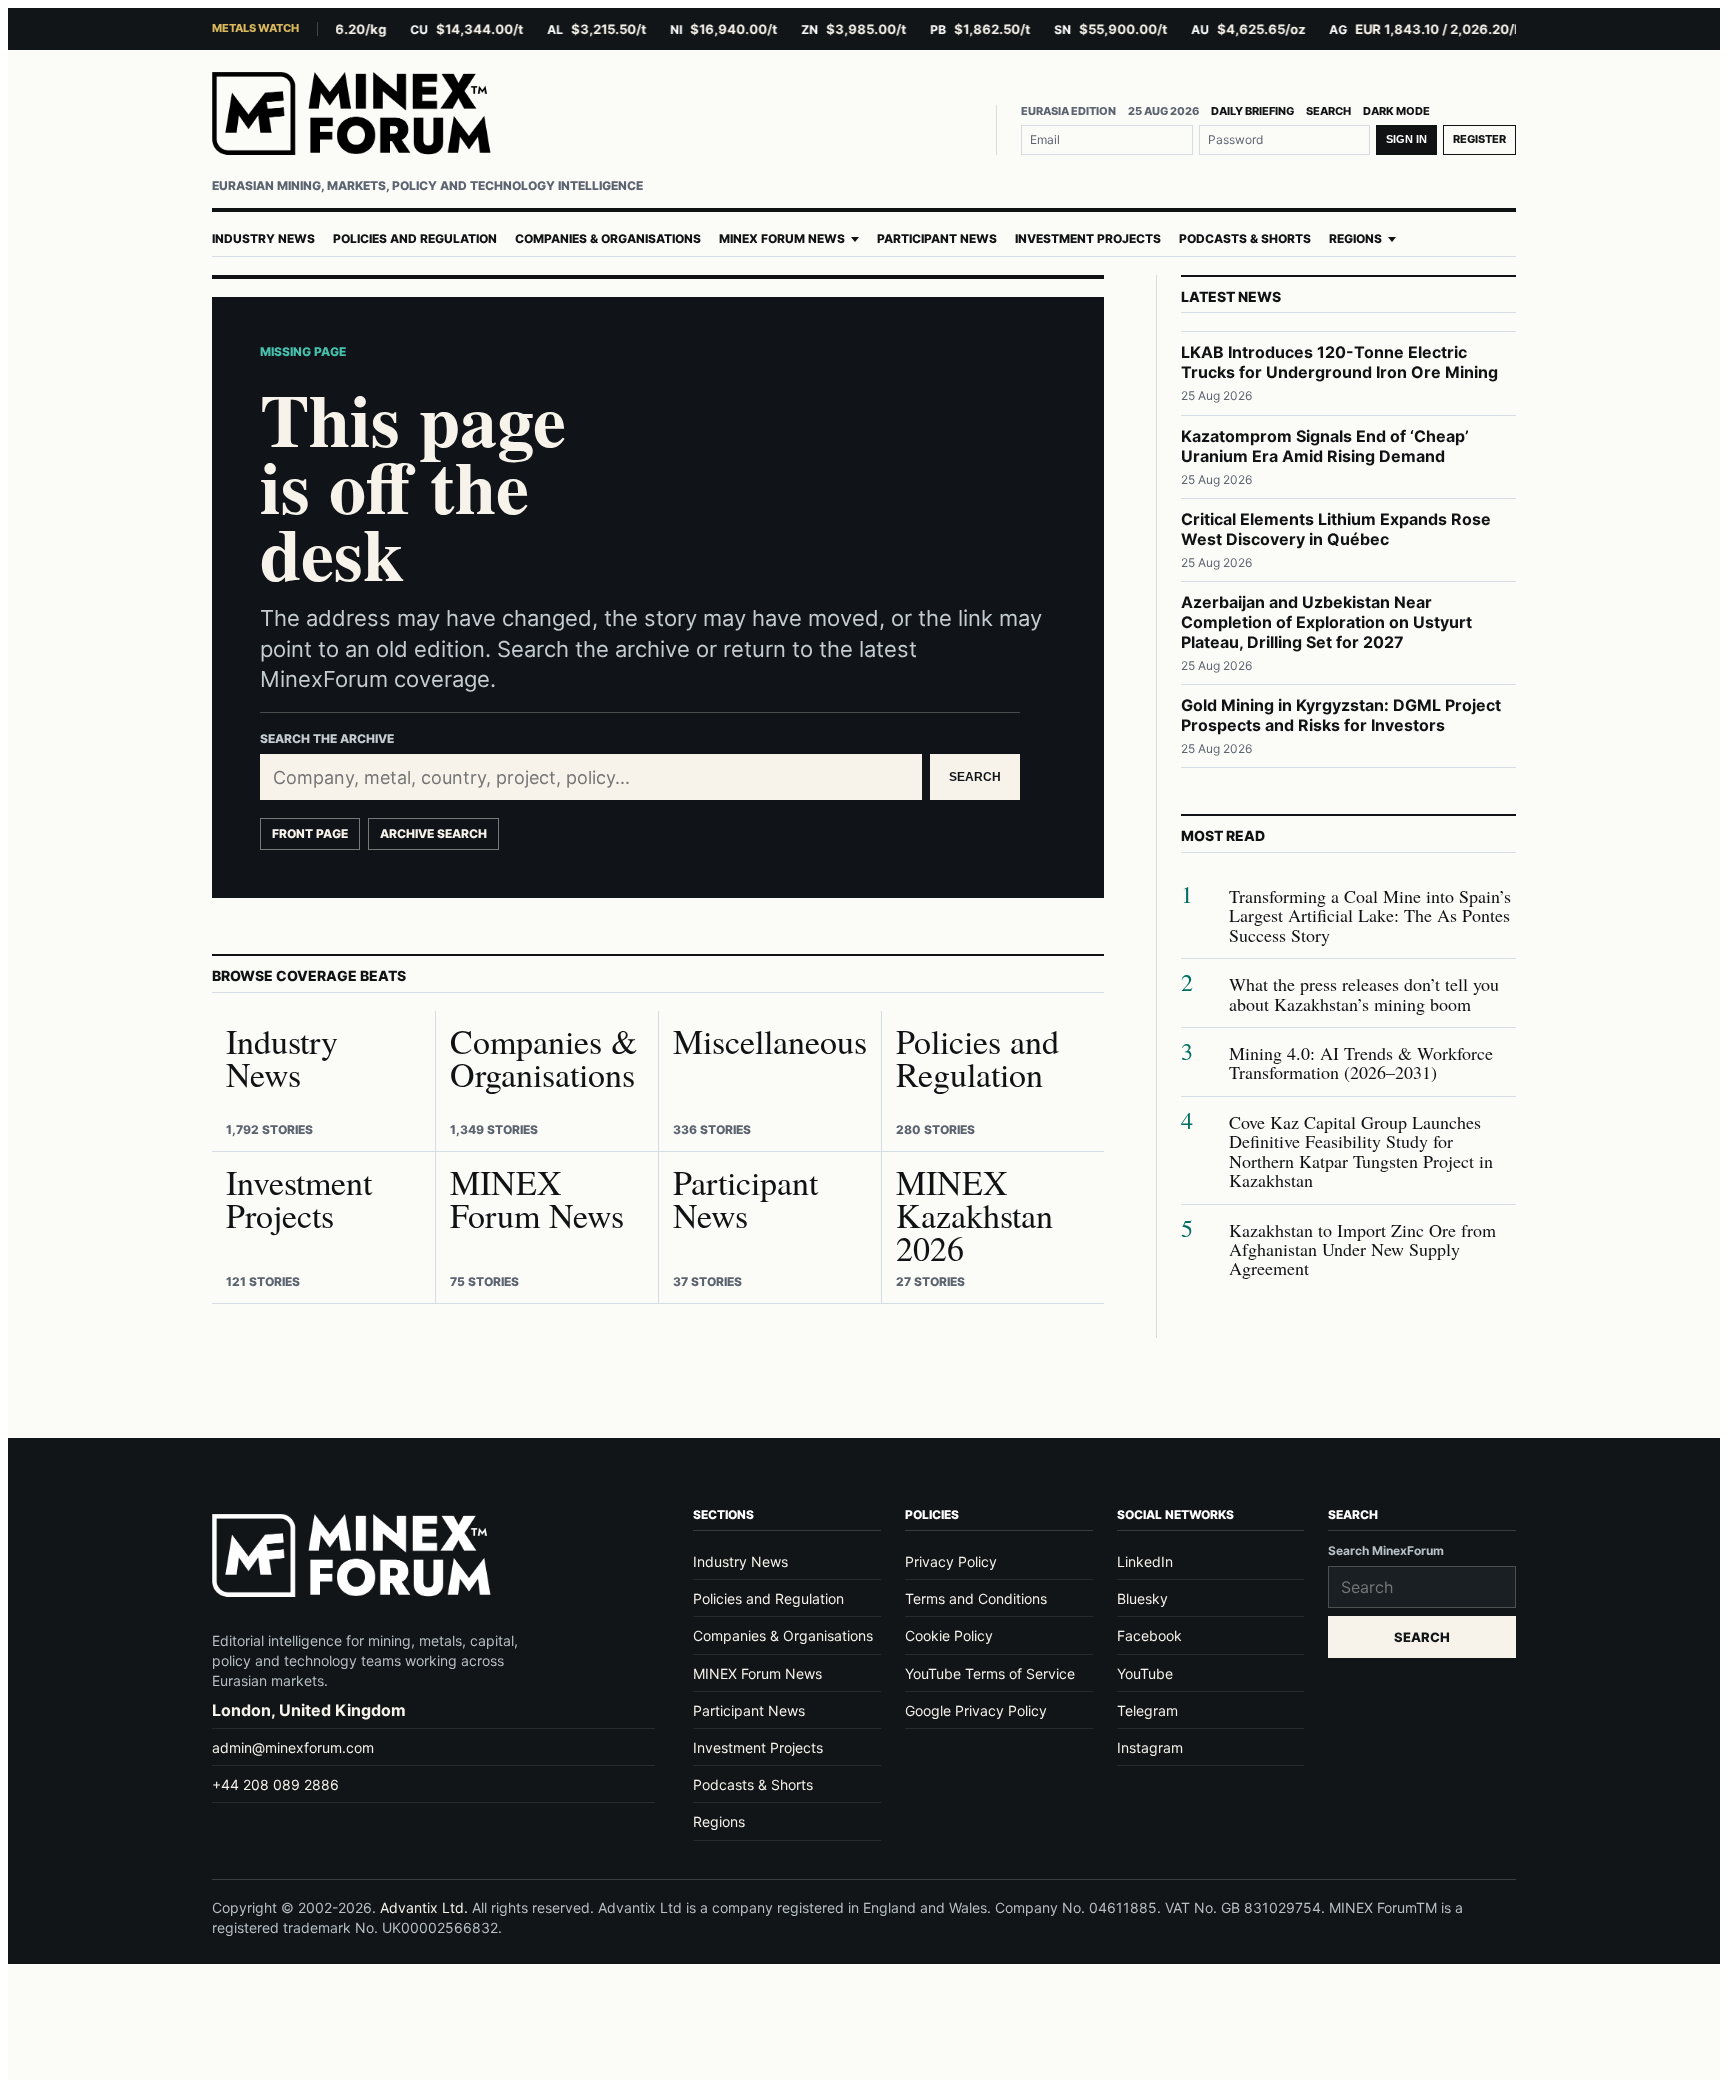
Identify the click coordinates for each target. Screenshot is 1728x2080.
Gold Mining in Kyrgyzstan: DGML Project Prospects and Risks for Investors (1341, 715)
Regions (1355, 239)
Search (1328, 111)
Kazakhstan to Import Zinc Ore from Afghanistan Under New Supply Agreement (1362, 1250)
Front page (310, 833)
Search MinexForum (1386, 1550)
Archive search (433, 833)
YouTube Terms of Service (990, 1673)
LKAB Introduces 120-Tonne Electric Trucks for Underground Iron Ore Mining (1339, 362)
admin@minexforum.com (293, 1747)
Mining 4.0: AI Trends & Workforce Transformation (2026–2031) (1361, 1063)
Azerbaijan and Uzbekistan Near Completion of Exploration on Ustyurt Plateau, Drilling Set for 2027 (1326, 622)
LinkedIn (1145, 1561)
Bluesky (1142, 1598)
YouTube (1145, 1673)
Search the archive (327, 738)
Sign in (1406, 139)
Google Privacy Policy (976, 1710)
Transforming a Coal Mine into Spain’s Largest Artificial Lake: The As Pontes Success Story (1370, 916)
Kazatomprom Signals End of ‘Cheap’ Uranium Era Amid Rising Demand (1325, 446)
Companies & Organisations (608, 239)
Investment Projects (1088, 239)
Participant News (937, 239)
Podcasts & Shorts (1245, 239)
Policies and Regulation (415, 239)
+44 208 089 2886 (275, 1784)
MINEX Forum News (782, 239)
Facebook (1149, 1635)
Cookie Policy (949, 1635)
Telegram (1147, 1710)
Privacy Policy (951, 1561)
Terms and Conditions (976, 1598)
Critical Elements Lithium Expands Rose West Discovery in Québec (1336, 529)
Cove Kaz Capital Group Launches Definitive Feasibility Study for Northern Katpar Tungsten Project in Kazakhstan (1361, 1152)
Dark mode (1396, 111)
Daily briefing (1252, 111)
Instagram (1150, 1747)
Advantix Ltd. (424, 1907)
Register (1479, 139)
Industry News (263, 239)
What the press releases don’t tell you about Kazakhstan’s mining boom (1364, 994)
